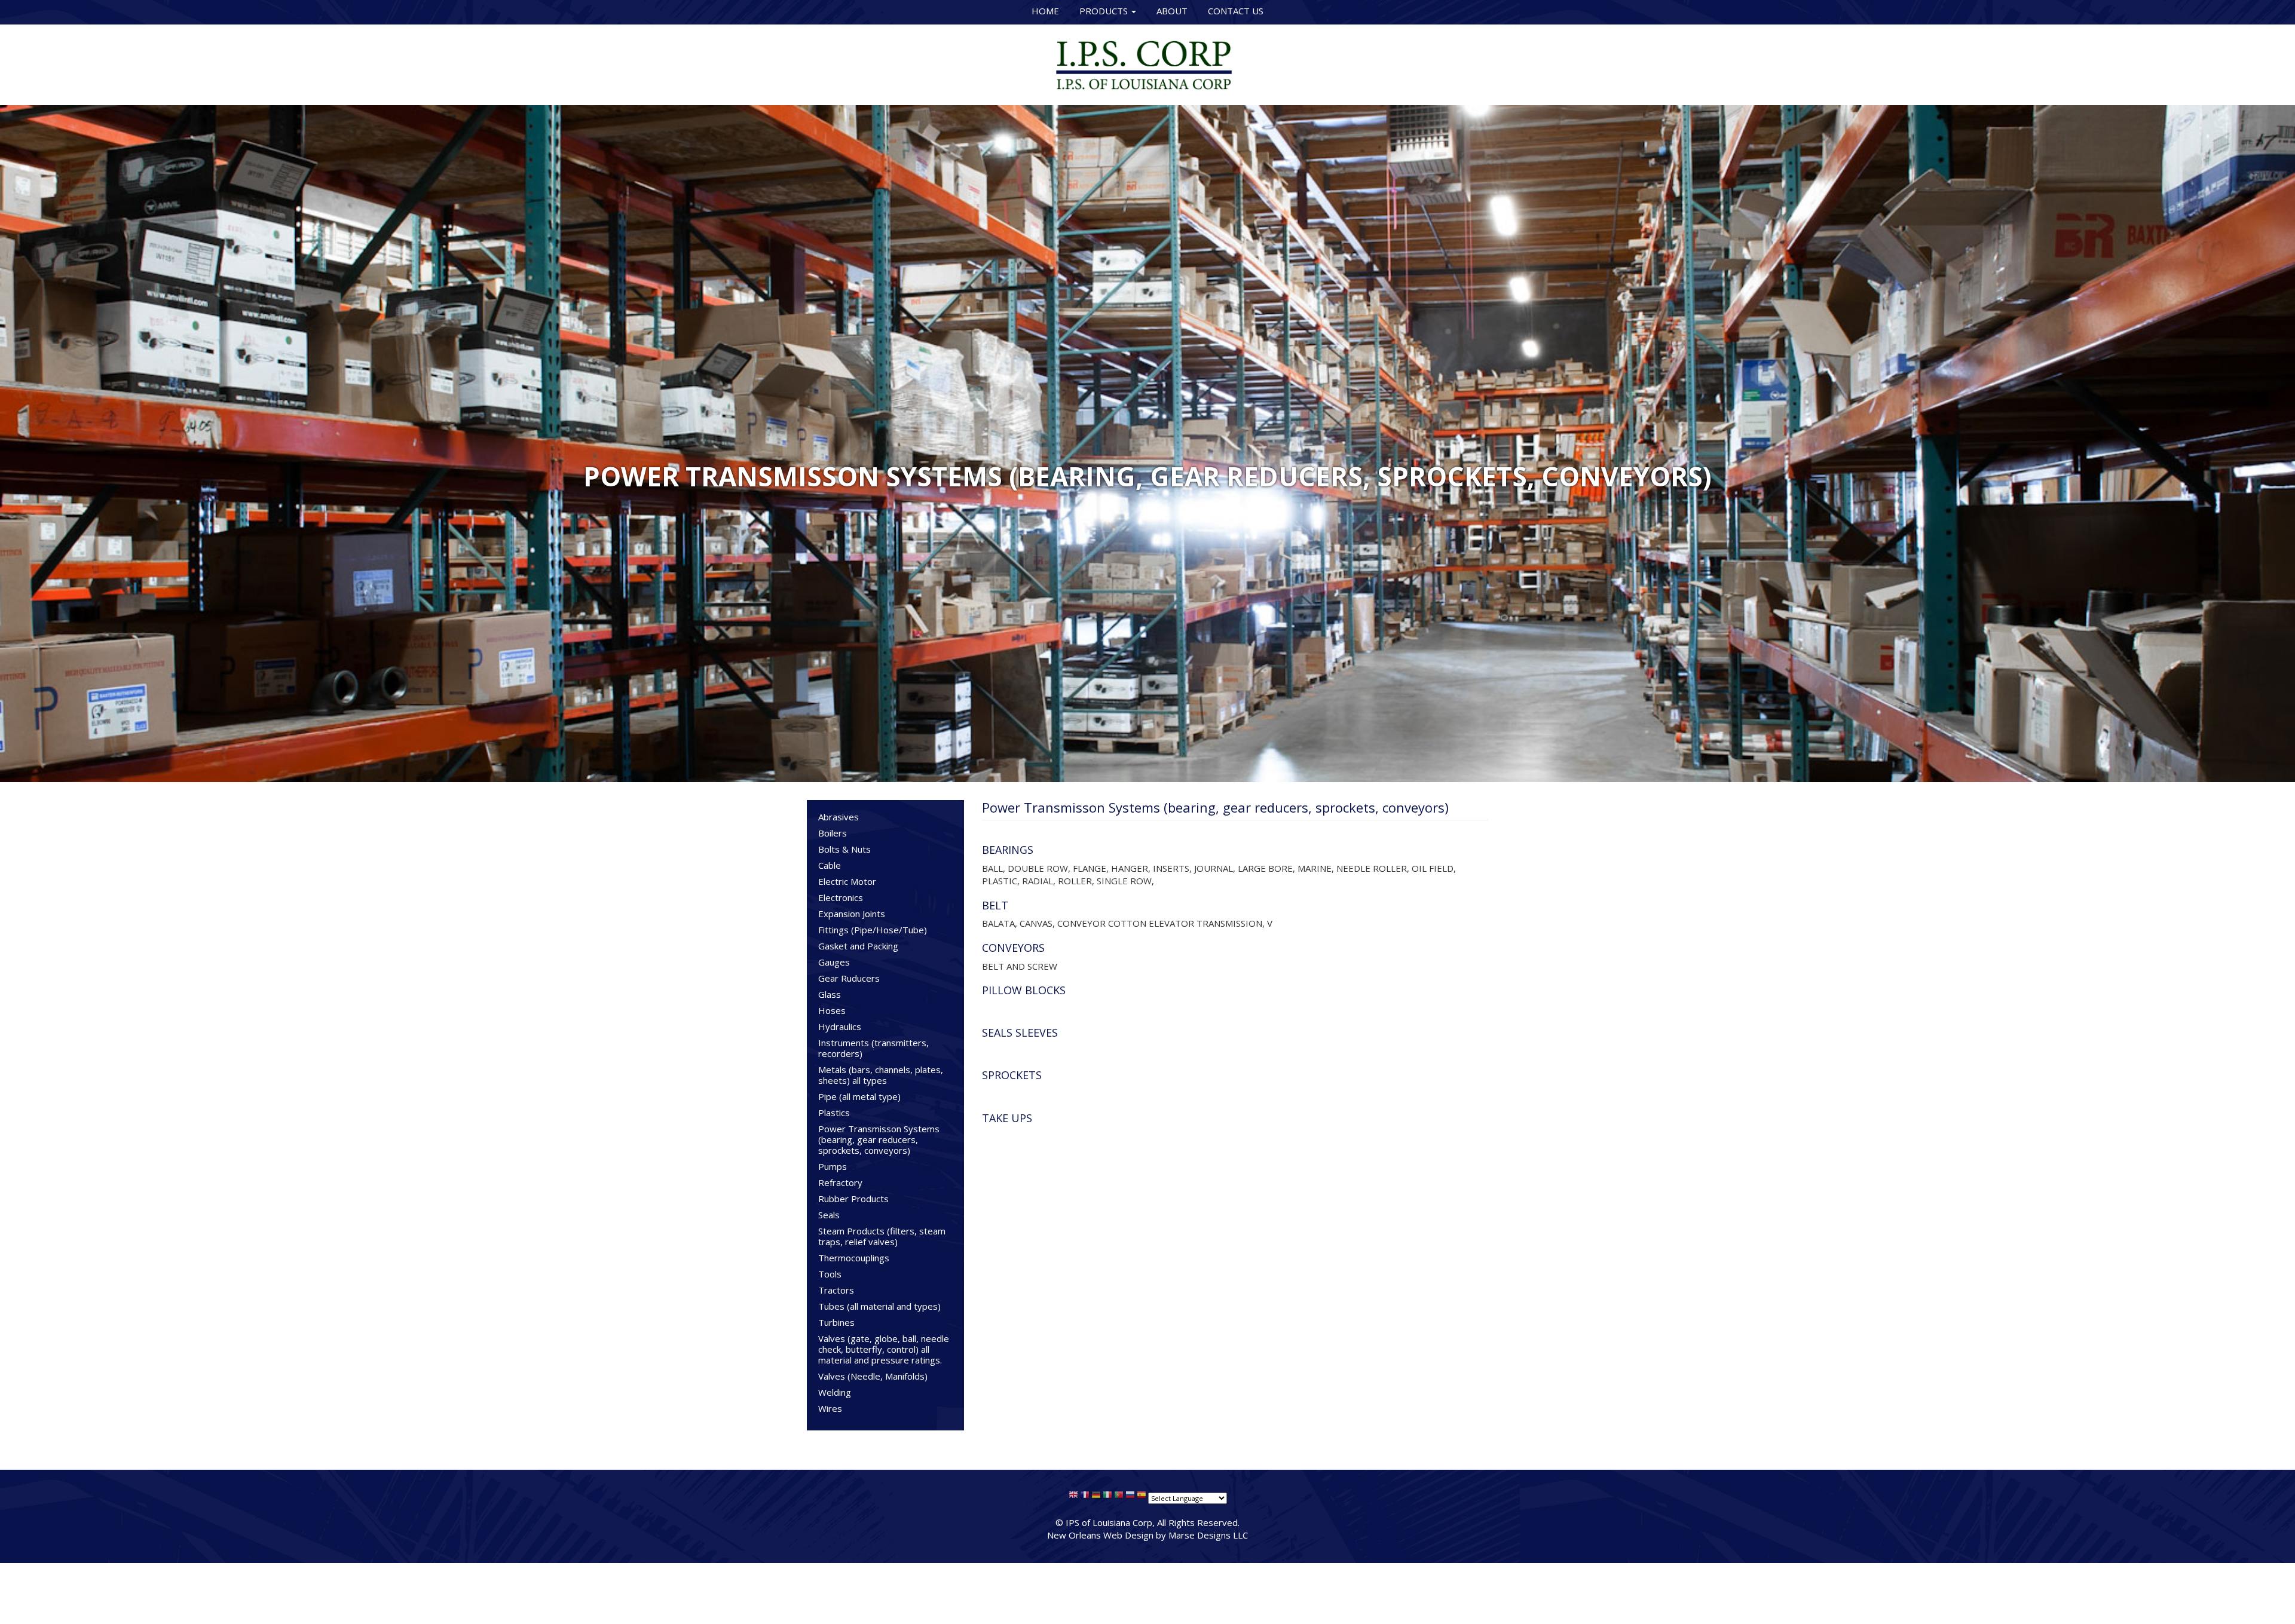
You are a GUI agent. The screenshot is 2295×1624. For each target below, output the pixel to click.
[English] (1073, 1497)
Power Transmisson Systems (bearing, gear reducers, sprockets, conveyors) (879, 1139)
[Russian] (1130, 1497)
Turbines (836, 1322)
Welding (835, 1392)
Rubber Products (853, 1199)
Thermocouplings (854, 1258)
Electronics (841, 897)
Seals (829, 1215)
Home (1045, 11)
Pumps (833, 1166)
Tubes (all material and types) (879, 1306)
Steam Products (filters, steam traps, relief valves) (882, 1236)
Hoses (832, 1010)
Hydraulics (840, 1027)
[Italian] (1107, 1497)
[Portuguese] (1119, 1497)
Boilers (833, 833)
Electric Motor (847, 881)
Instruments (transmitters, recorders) (873, 1048)
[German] (1096, 1497)
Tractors (836, 1290)
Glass (830, 994)
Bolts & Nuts (844, 849)
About (1172, 11)
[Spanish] (1142, 1497)
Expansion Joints (852, 914)
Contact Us (1236, 11)
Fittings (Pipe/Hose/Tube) (873, 930)
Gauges (834, 962)
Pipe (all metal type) (859, 1096)
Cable (830, 865)
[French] (1085, 1497)
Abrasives (839, 817)
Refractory (840, 1182)
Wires (830, 1408)
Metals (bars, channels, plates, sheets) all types (881, 1075)
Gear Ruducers (849, 978)
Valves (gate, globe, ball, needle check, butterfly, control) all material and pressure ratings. (884, 1349)
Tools (830, 1274)
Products (1105, 11)
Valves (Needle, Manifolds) (873, 1376)
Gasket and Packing (858, 946)
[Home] (1148, 63)
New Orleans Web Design (1100, 1535)
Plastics (834, 1113)
